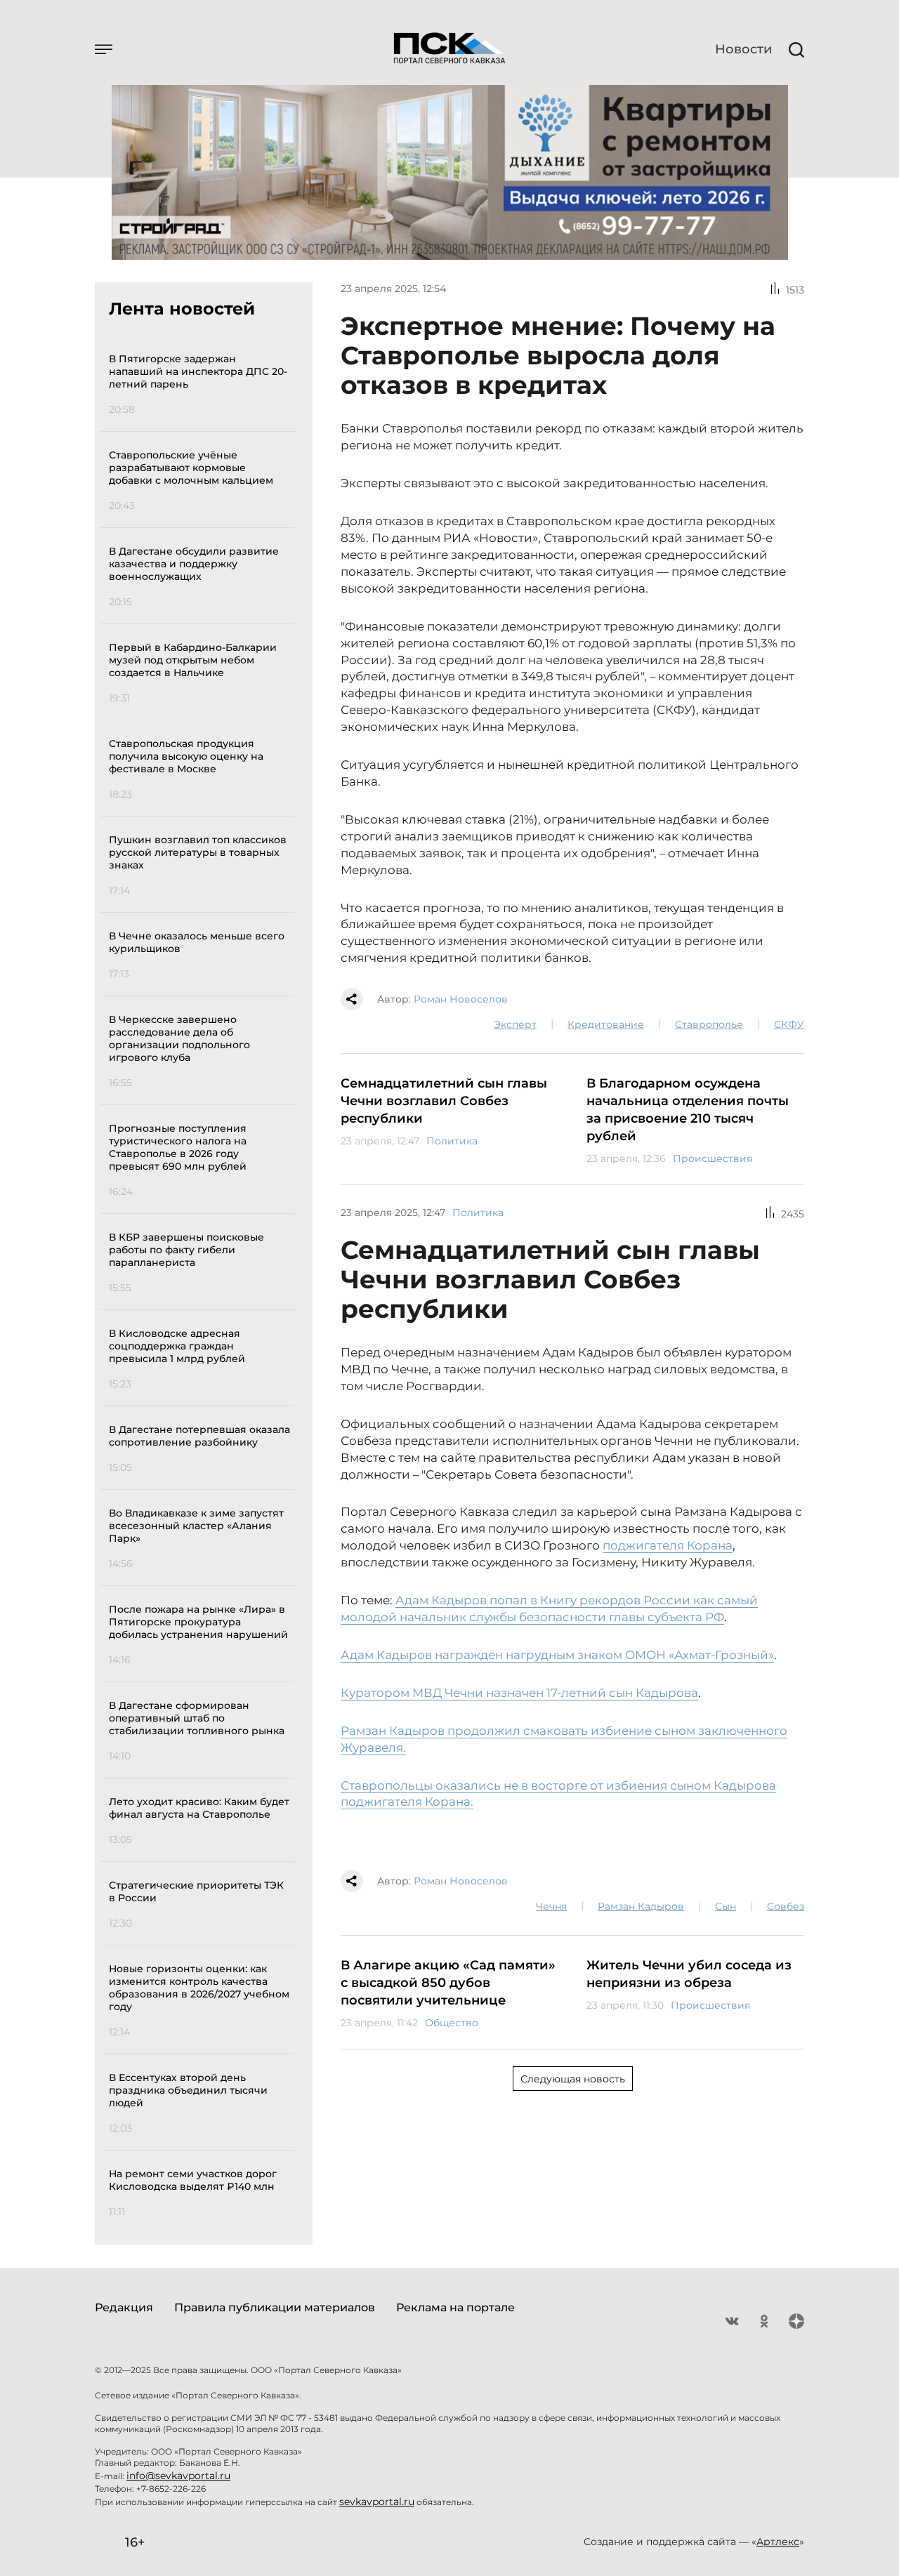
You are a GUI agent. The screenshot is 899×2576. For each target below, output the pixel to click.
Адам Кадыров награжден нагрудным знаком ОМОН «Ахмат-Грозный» (557, 1655)
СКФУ (789, 1024)
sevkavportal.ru (377, 2502)
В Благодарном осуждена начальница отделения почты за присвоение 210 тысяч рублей (688, 1110)
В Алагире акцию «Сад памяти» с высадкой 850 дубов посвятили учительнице (448, 1983)
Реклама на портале (455, 2307)
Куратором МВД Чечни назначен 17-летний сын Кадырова (519, 1693)
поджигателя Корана (668, 1545)
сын (726, 1906)
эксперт (515, 1024)
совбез (786, 1906)
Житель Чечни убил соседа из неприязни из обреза (689, 1974)
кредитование (606, 1024)
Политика (452, 1141)
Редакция (124, 2307)
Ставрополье (709, 1024)
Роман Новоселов (461, 999)
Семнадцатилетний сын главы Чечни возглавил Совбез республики (444, 1101)
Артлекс (778, 2542)
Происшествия (713, 1158)
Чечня (551, 1906)
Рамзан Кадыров (641, 1906)
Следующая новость (573, 2079)
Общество (452, 2023)
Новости (743, 49)
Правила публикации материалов (275, 2307)
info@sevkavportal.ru (178, 2476)
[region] (202, 1283)
